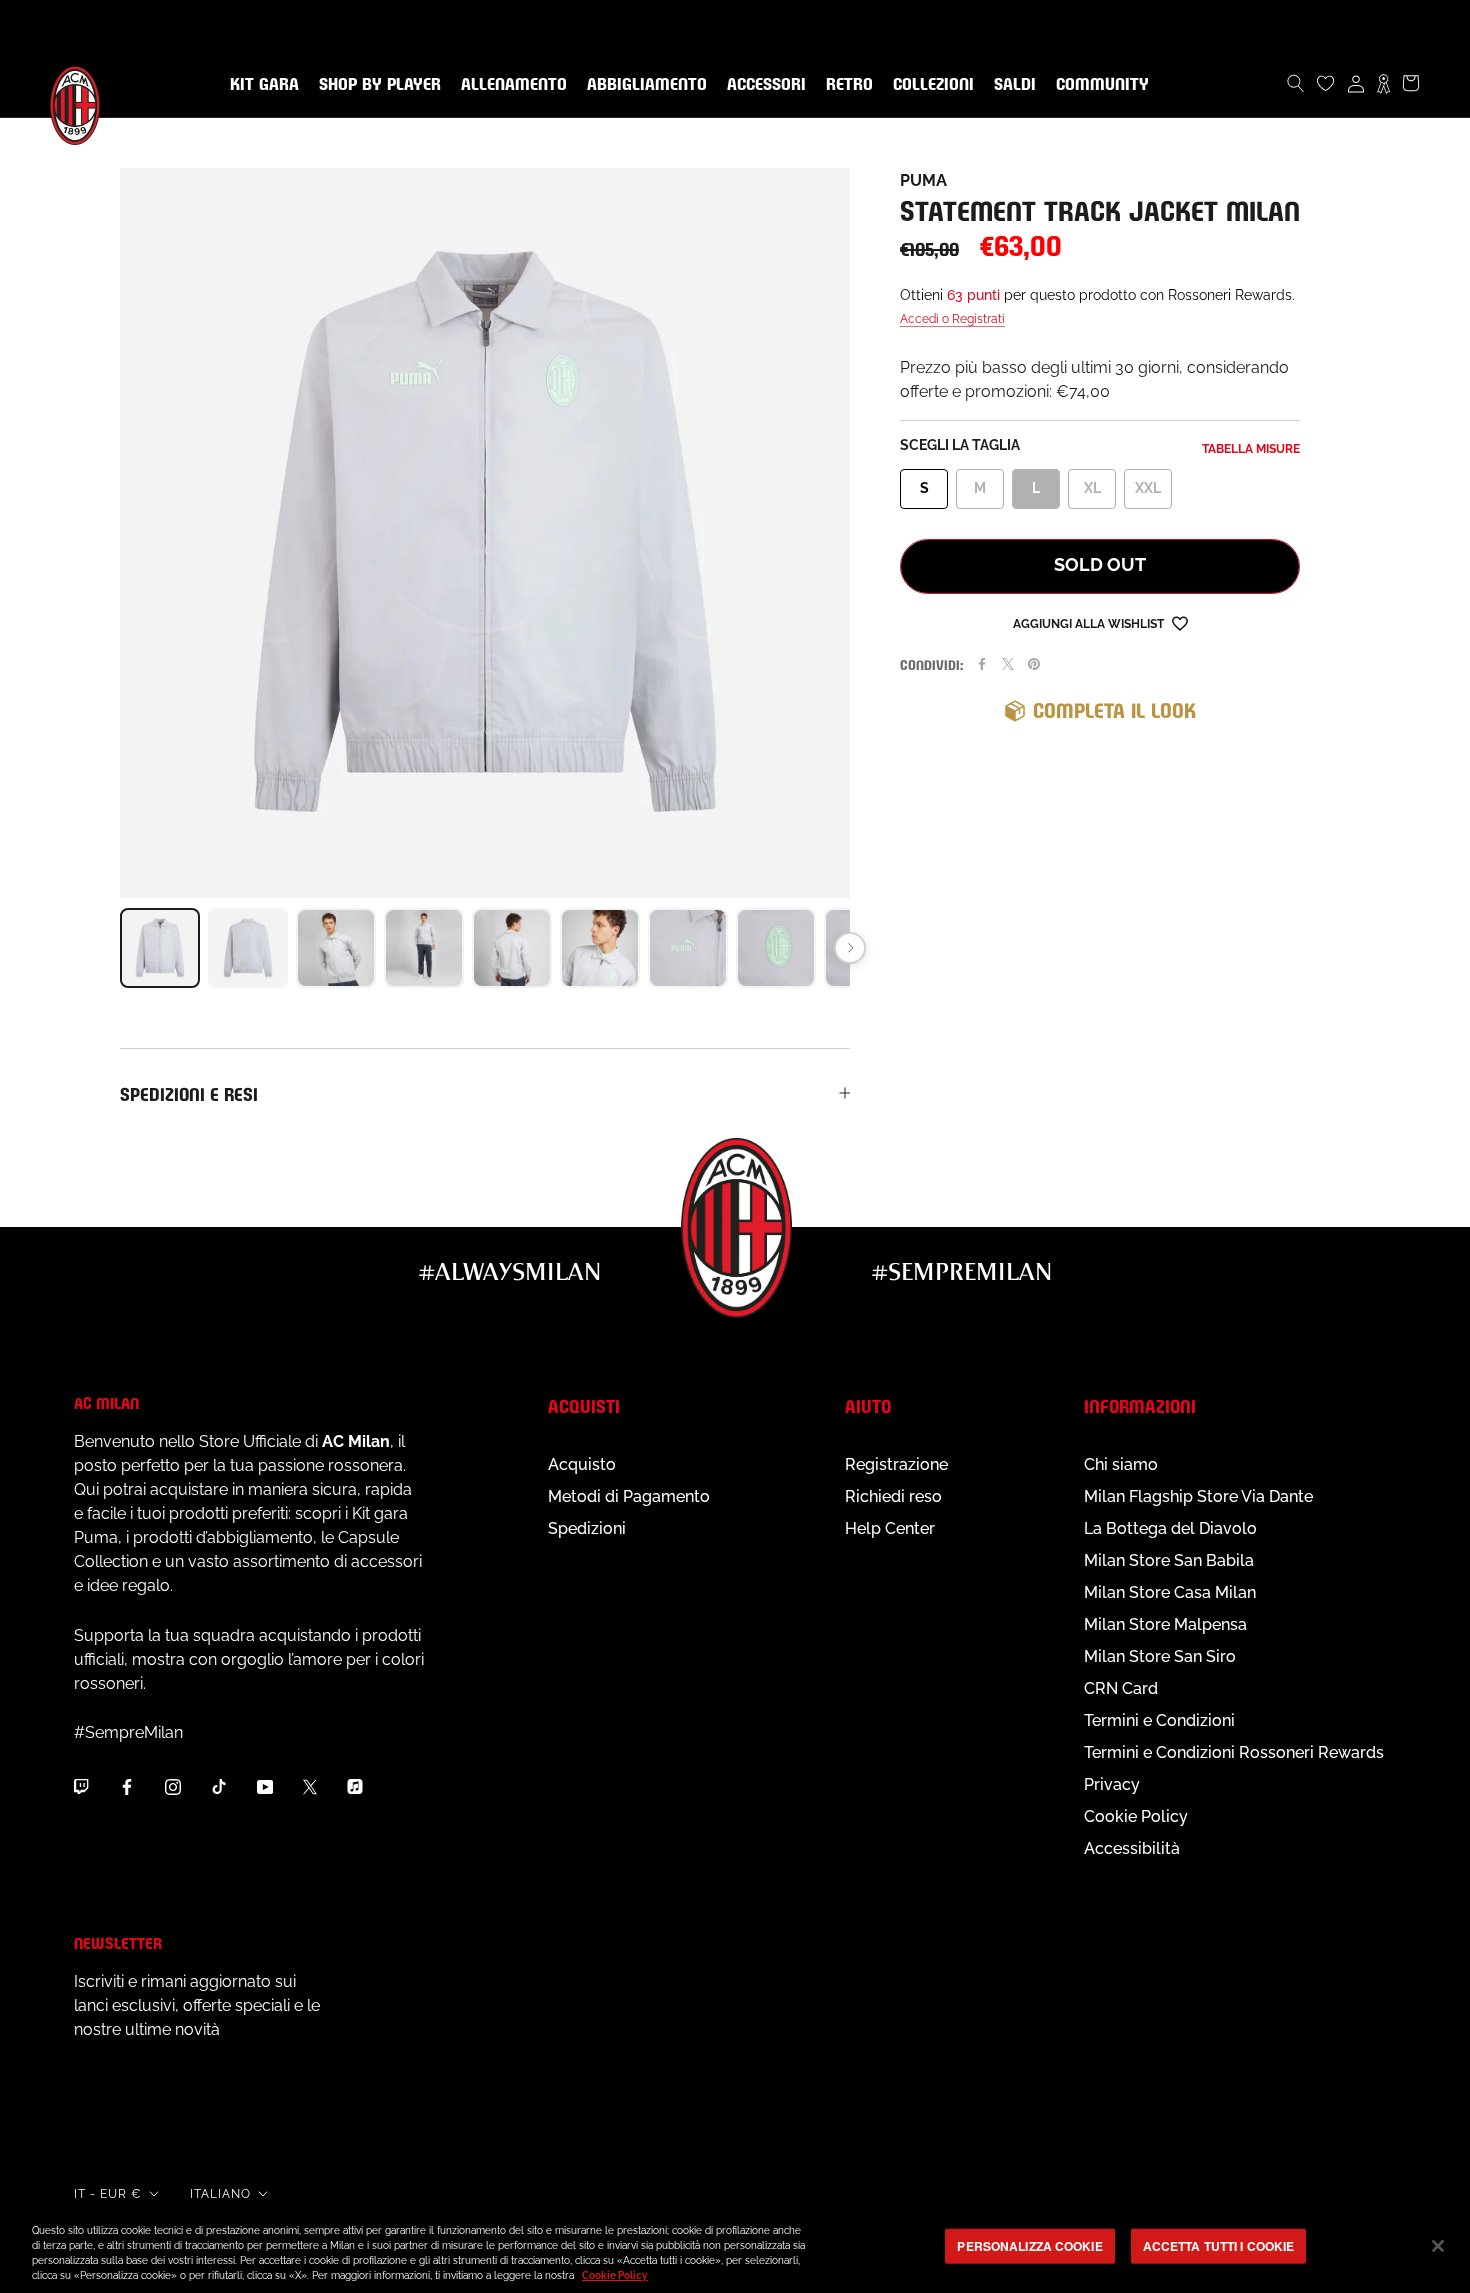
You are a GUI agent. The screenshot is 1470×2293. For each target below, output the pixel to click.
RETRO (845, 85)
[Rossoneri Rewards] (1383, 83)
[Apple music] (355, 1786)
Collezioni (929, 85)
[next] (850, 948)
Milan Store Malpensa (1165, 1624)
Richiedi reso (893, 1496)
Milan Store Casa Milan (1170, 1592)
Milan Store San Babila (1169, 1560)
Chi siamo (1121, 1464)
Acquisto (582, 1464)
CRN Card (1121, 1688)
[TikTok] (219, 1786)
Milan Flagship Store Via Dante (1198, 1496)
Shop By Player (380, 85)
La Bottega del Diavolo (1170, 1528)
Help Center (890, 1528)
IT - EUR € (108, 2194)
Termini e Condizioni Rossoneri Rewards (1234, 1752)
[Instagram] (173, 1786)
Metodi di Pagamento (629, 1496)
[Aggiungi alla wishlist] (1180, 622)
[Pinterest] (1034, 664)
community (1098, 85)
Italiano (220, 2194)
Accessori (762, 85)
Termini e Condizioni (1159, 1720)
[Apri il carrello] (1411, 83)
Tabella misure (1251, 449)
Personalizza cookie (1029, 2246)
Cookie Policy (1136, 1816)
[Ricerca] (1296, 83)
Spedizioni (587, 1528)
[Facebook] (982, 664)
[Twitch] (81, 1786)
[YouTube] (265, 1786)
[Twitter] (1008, 664)
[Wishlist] (1326, 83)
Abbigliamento (643, 85)
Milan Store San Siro (1160, 1656)
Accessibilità (1132, 1848)
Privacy (1112, 1784)
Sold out (1100, 564)
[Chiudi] (1438, 2246)
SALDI (1011, 85)
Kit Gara (260, 85)
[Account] (1356, 83)
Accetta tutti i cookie (1219, 2246)
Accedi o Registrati (952, 319)
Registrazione (896, 1464)
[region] (735, 2248)
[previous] (120, 948)
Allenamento (510, 85)
